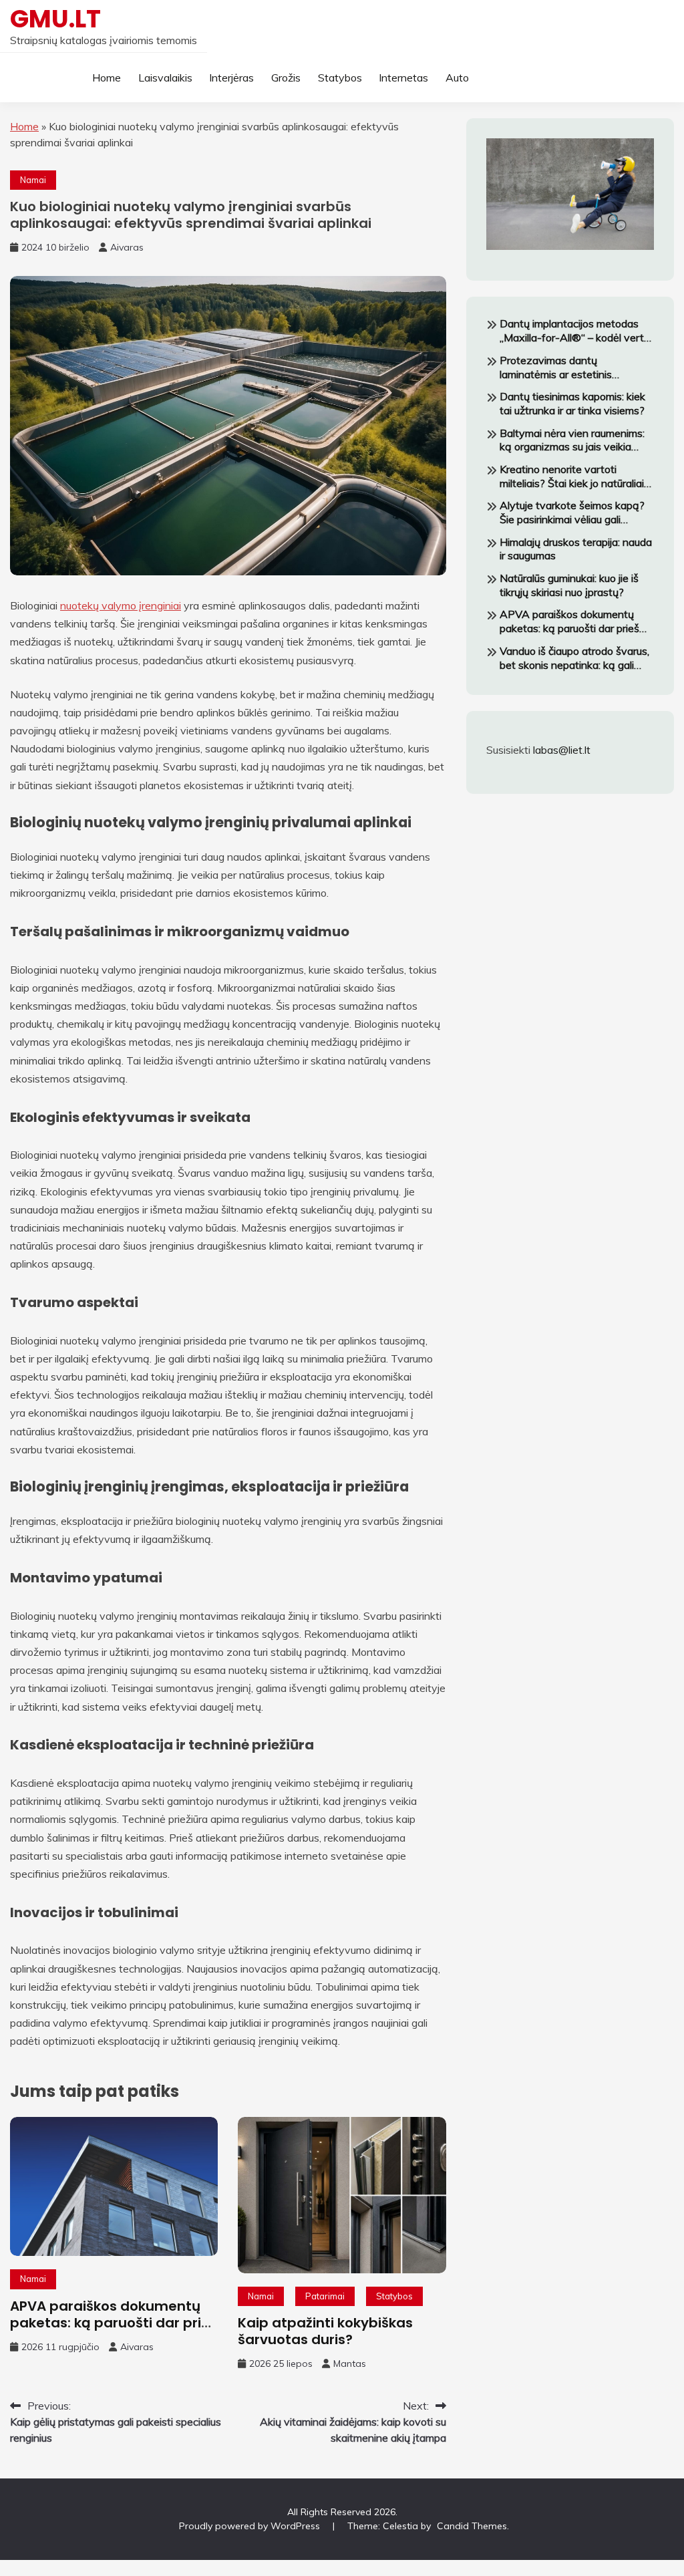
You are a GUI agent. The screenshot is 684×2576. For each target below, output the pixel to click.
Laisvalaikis (165, 78)
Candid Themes (472, 2526)
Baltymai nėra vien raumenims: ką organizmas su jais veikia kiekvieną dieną (572, 440)
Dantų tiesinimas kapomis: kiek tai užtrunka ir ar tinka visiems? (572, 403)
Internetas (403, 78)
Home (107, 78)
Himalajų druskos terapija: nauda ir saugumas (576, 549)
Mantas (350, 2364)
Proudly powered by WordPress (251, 2526)
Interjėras (231, 78)
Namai (33, 180)
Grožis (286, 78)
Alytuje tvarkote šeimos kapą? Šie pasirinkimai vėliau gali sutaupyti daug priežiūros (572, 513)
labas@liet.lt (562, 750)
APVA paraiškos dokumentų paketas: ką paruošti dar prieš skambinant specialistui (114, 2323)
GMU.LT (55, 19)
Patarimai (325, 2296)
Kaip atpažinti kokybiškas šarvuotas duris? (325, 2331)
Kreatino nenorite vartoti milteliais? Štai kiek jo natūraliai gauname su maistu (572, 476)
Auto (457, 78)
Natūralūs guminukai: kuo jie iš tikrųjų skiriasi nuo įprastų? (569, 585)
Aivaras (127, 247)
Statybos (340, 78)
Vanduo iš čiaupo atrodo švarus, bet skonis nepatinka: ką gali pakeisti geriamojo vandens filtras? (574, 658)
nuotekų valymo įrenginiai (121, 605)
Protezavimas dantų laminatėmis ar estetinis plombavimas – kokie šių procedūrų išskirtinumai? (557, 368)
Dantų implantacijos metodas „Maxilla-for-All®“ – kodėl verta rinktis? (575, 331)
